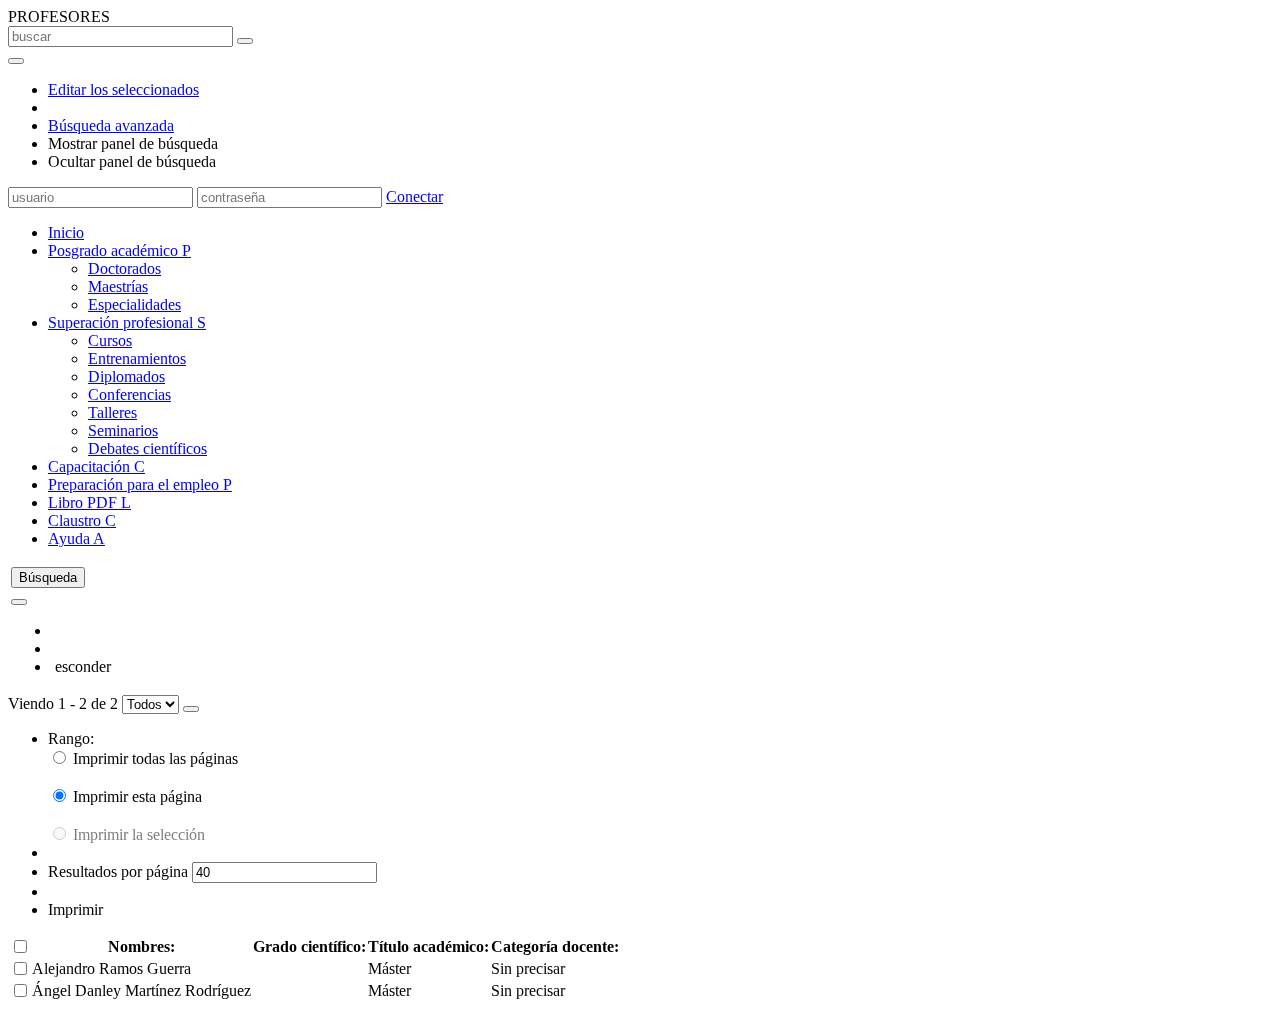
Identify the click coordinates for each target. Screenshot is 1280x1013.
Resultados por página (120, 871)
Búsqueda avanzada (111, 125)
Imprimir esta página (135, 796)
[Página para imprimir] (191, 709)
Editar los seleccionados (123, 89)
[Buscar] (245, 41)
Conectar (414, 196)
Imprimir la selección (137, 834)
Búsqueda (48, 577)
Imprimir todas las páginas (153, 758)
